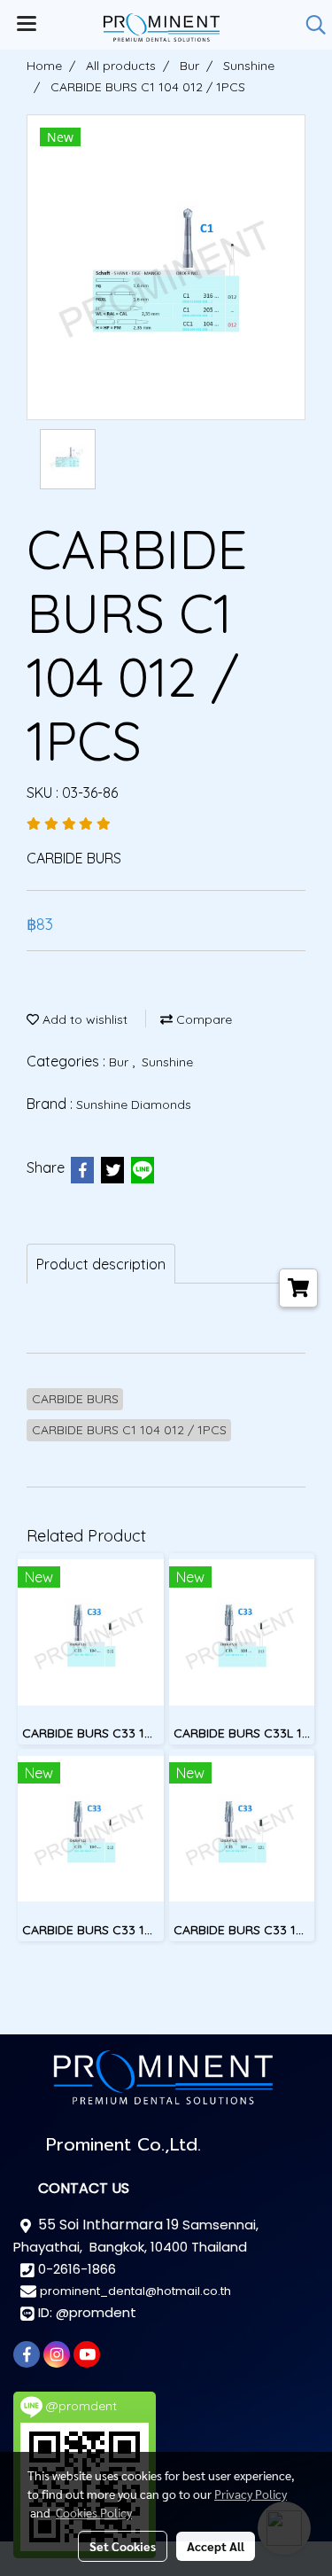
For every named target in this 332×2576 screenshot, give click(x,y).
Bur (120, 1062)
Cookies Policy (94, 2512)
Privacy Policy (251, 2494)
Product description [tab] (101, 1264)
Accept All (216, 2546)
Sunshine (167, 1062)
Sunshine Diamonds (134, 1105)
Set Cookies (123, 2546)
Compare (202, 1019)
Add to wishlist (83, 1019)
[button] (310, 25)
